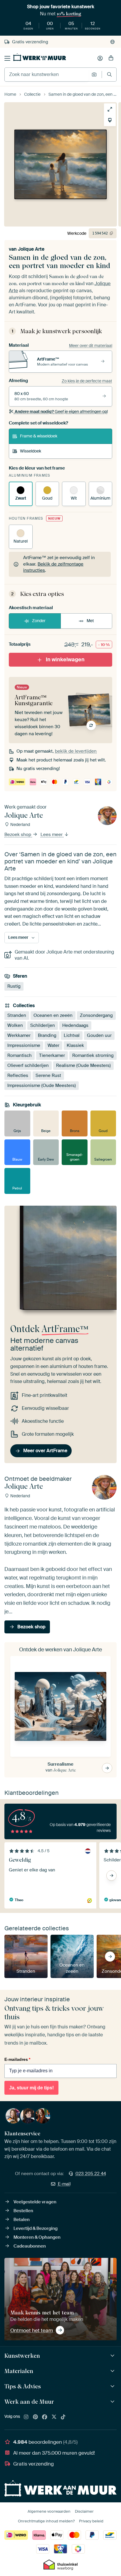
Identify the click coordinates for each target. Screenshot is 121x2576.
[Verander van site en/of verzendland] (112, 42)
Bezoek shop (18, 835)
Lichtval (72, 1035)
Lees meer (52, 835)
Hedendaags (75, 1025)
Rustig (14, 986)
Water (53, 1045)
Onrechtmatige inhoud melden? (46, 2521)
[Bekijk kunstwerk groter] (110, 109)
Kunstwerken (22, 2356)
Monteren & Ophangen (37, 2237)
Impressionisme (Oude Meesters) (42, 1085)
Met (90, 621)
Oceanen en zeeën (53, 1015)
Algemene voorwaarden (49, 2511)
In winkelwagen (65, 660)
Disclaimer (84, 2511)
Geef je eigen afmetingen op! (61, 412)
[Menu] (7, 58)
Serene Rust (48, 1075)
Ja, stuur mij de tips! (31, 2088)
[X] (54, 2417)
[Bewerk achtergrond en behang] (110, 120)
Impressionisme (24, 1045)
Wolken (15, 1025)
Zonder (39, 621)
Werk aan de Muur (29, 2402)
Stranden (17, 1015)
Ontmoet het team (32, 2330)
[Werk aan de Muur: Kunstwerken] (113, 2356)
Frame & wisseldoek (39, 436)
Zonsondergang (96, 1015)
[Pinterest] (36, 2417)
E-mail (64, 2184)
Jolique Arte (31, 249)
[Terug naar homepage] (40, 57)
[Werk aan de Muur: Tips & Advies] (113, 2386)
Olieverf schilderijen (28, 1065)
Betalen (22, 2220)
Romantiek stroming (93, 1055)
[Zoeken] (109, 74)
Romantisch (20, 1055)
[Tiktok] (63, 2417)
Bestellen (23, 2211)
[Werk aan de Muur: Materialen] (113, 2371)
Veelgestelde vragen (35, 2202)
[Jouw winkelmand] (111, 58)
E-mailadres (17, 2059)
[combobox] (47, 75)
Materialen (19, 2371)
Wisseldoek (31, 451)
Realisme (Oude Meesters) (83, 1065)
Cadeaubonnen (30, 2246)
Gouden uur (99, 1035)
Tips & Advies (23, 2386)
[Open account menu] (100, 58)
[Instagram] (26, 2417)
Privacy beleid (91, 2521)
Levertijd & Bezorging (36, 2228)
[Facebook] (45, 2417)
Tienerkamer (52, 1055)
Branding (47, 1035)
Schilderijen (43, 1025)
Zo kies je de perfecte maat (87, 381)
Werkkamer (19, 1035)
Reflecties (18, 1075)
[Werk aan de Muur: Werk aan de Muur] (113, 2402)
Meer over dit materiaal (91, 346)
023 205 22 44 (91, 2174)
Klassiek (75, 1045)
